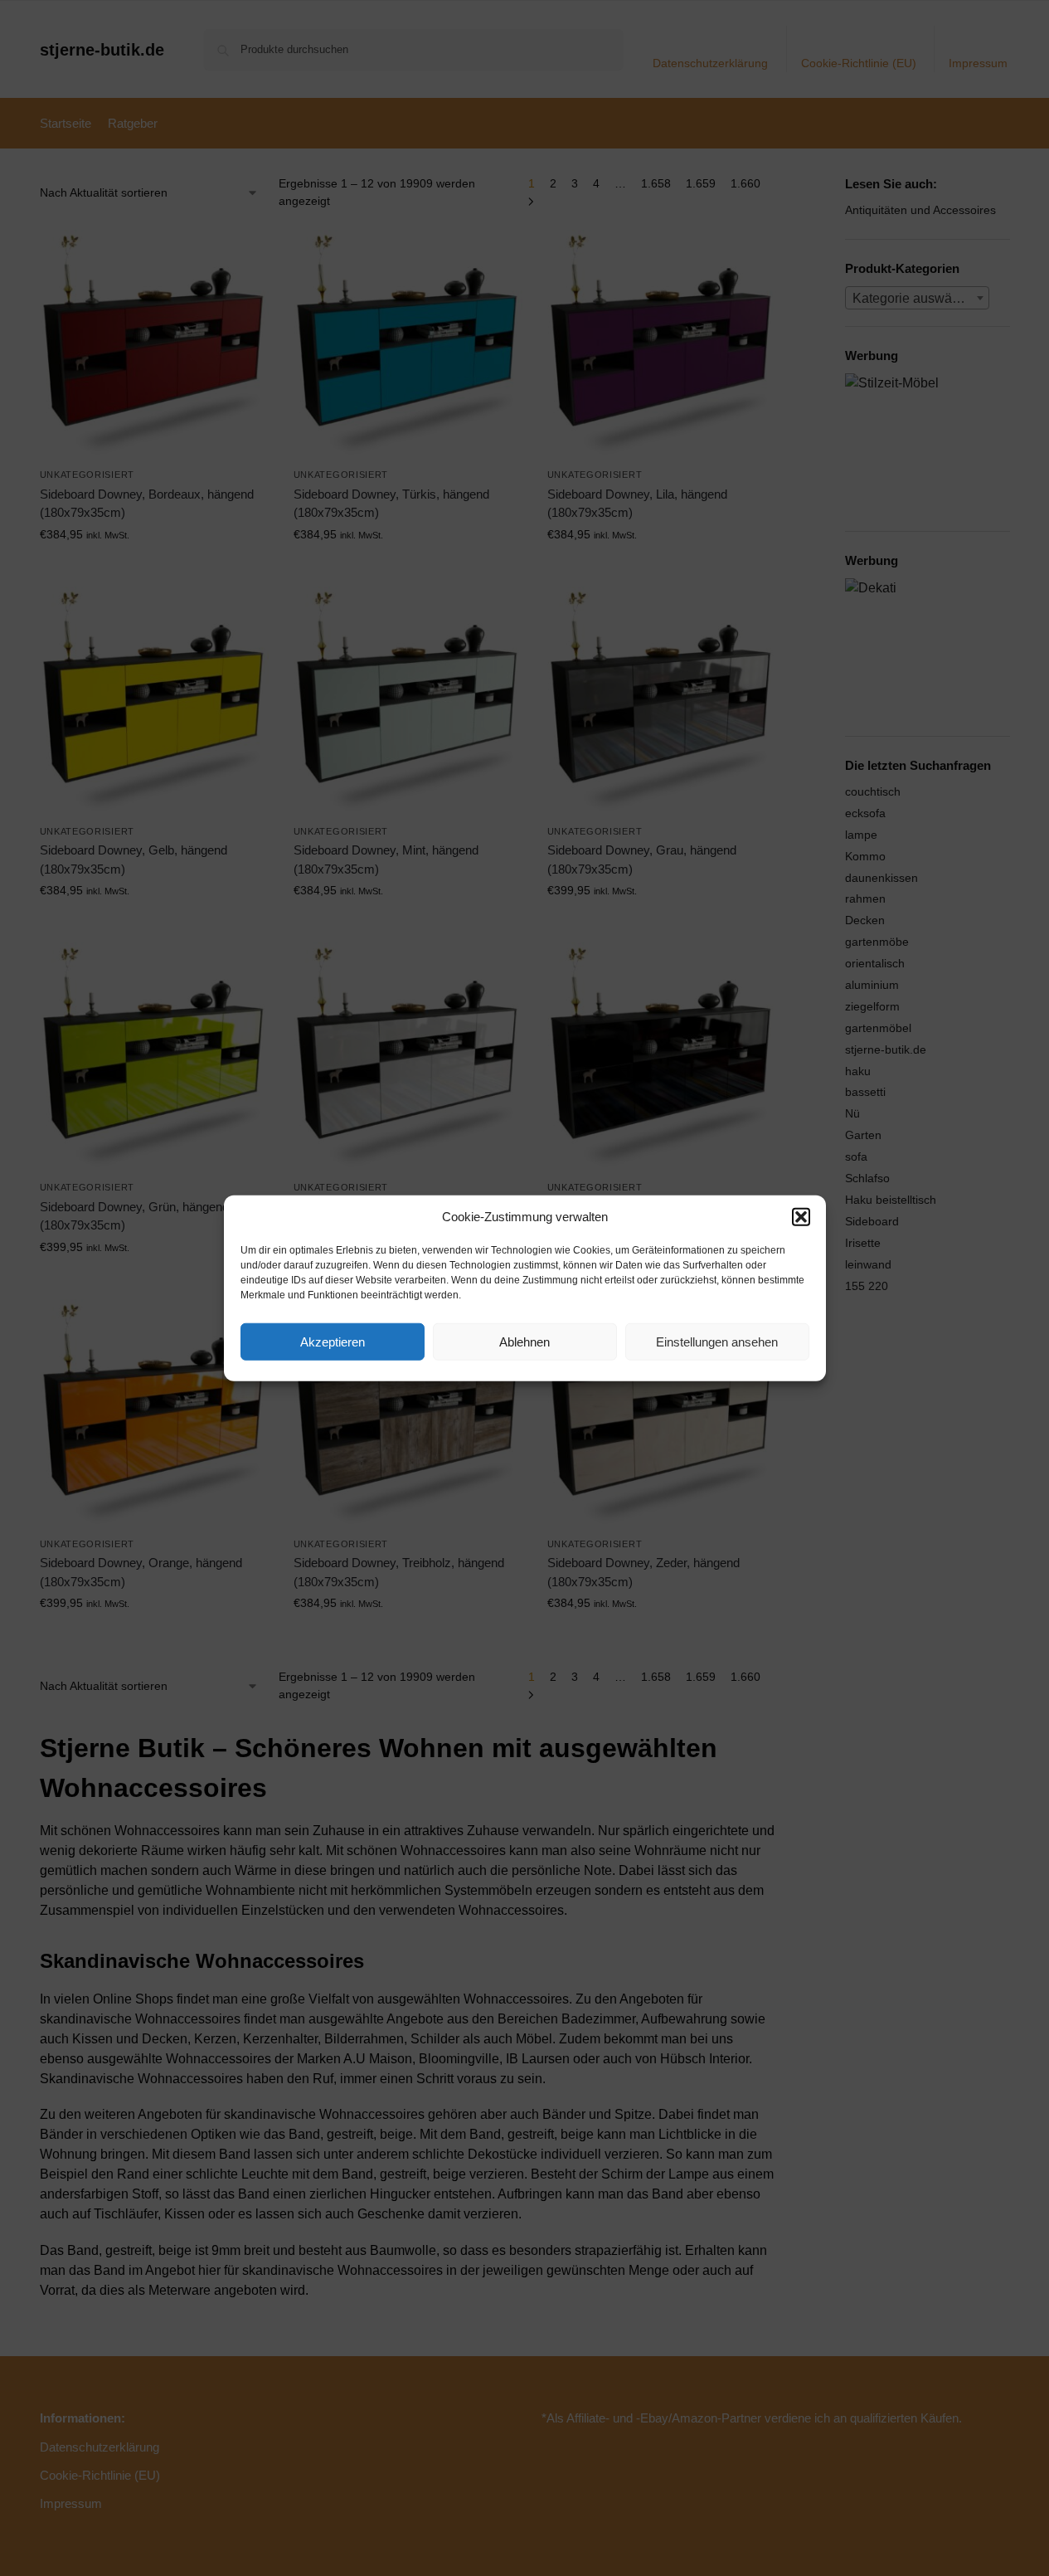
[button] (801, 1217)
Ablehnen (524, 1341)
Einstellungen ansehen (717, 1341)
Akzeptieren (333, 1341)
